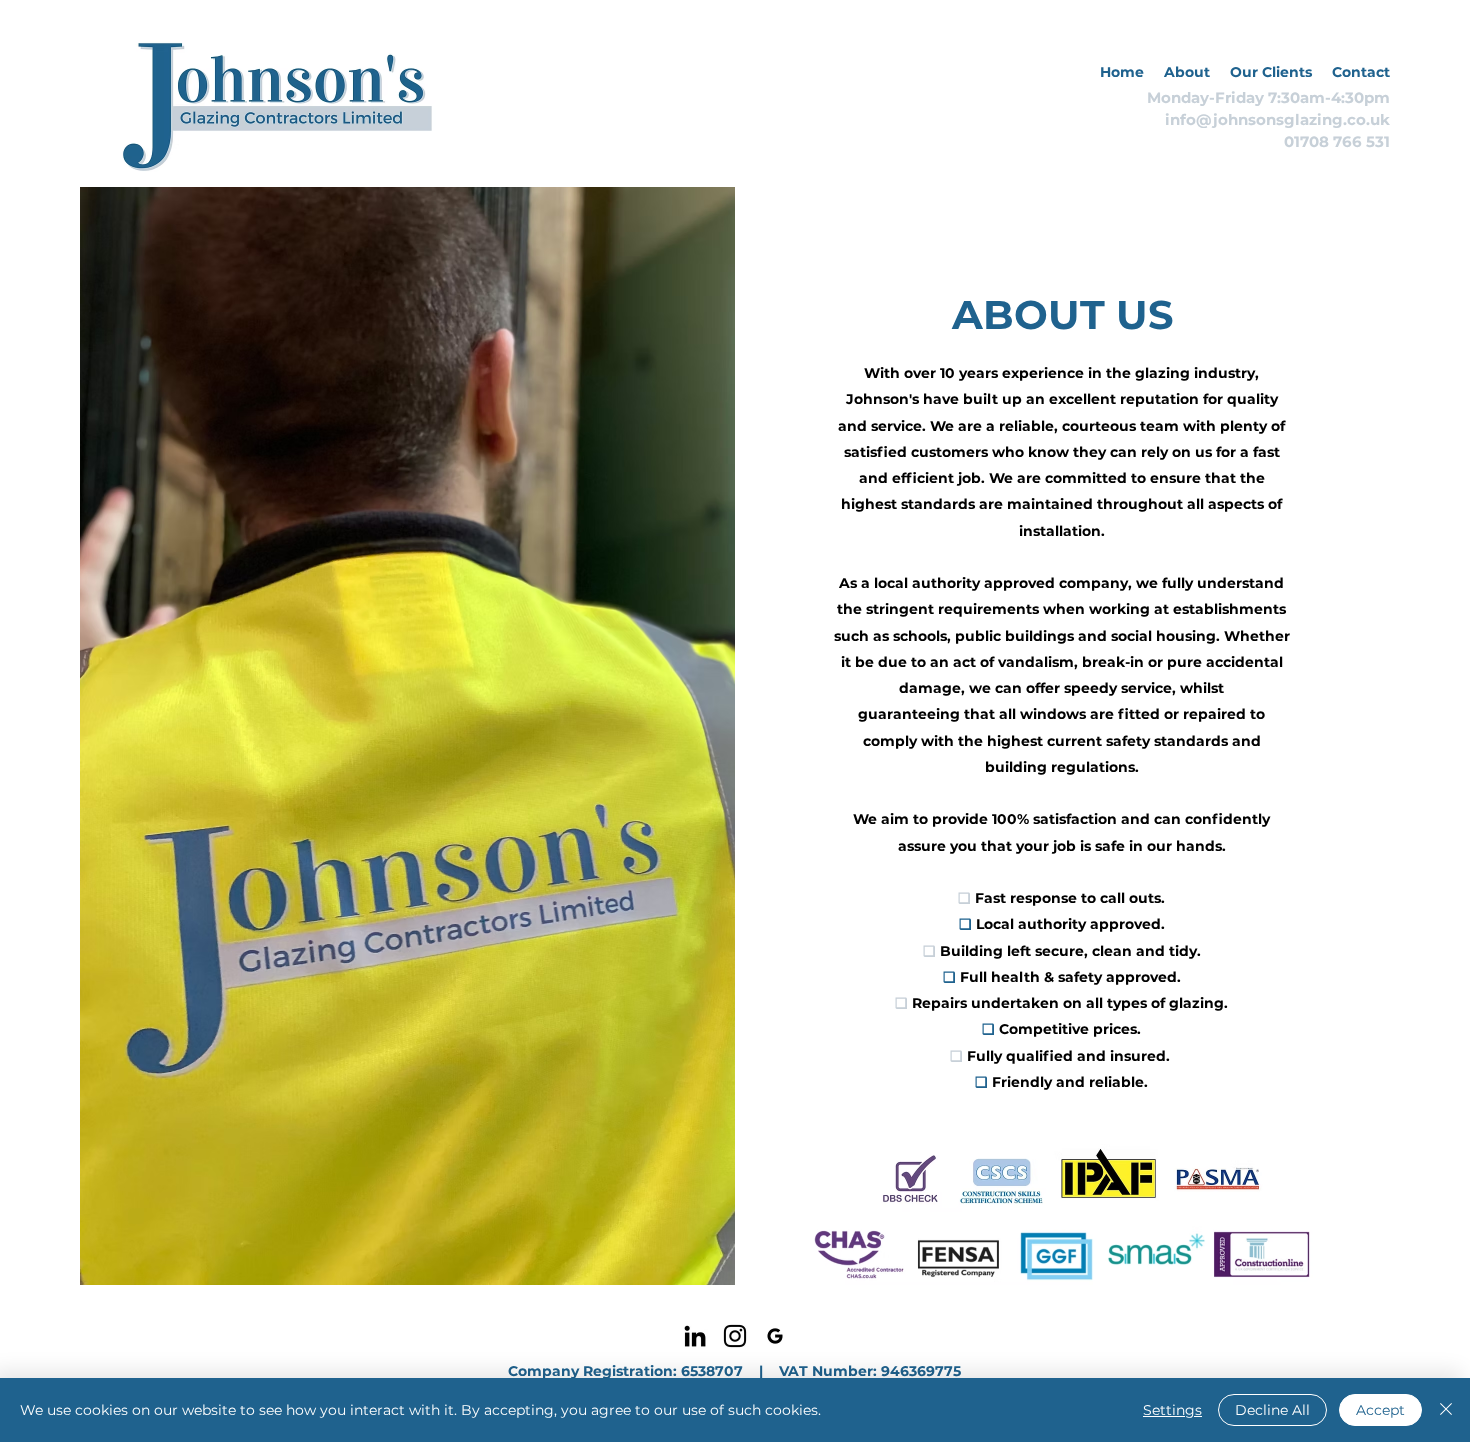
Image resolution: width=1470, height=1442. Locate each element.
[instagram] (735, 1336)
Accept (1380, 1410)
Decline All (1272, 1410)
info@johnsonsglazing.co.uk (1277, 119)
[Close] (1446, 1410)
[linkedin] (695, 1336)
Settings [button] (1172, 1410)
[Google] (775, 1336)
